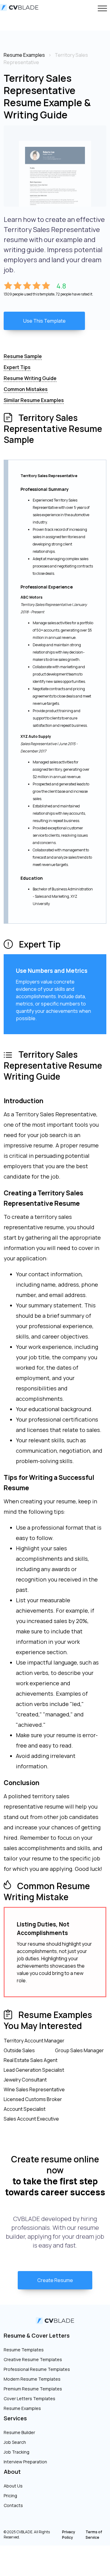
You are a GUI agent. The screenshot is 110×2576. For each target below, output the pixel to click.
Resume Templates (24, 2350)
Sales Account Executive (31, 2119)
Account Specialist (25, 2109)
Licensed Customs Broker (33, 2099)
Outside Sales (19, 2050)
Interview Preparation (25, 2462)
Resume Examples (22, 2408)
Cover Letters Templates (29, 2398)
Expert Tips (17, 367)
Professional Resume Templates (37, 2369)
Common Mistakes (26, 389)
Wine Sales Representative (34, 2089)
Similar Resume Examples (34, 400)
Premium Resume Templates (33, 2389)
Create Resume (55, 2280)
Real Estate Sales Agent (31, 2060)
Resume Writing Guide (30, 378)
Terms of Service (94, 2535)
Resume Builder (19, 2432)
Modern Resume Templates (32, 2379)
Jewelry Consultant (25, 2080)
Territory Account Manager (34, 2041)
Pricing (10, 2496)
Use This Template (44, 321)
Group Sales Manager (79, 2050)
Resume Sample (23, 356)
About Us (13, 2486)
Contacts (13, 2505)
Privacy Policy (69, 2535)
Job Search (15, 2442)
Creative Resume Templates (33, 2359)
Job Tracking (16, 2452)
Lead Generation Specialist (34, 2070)
